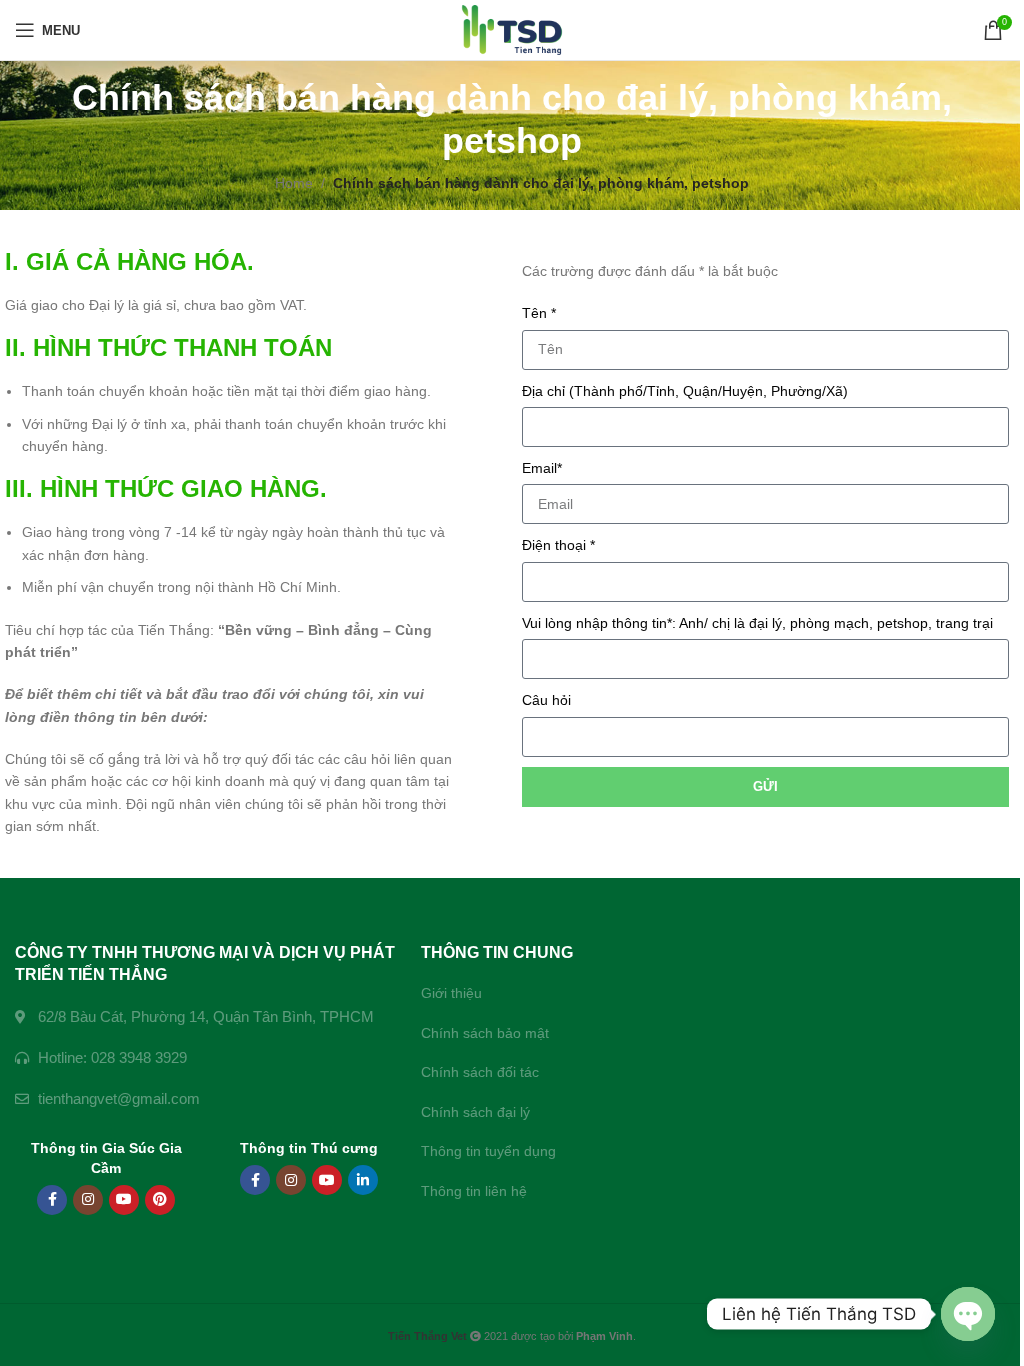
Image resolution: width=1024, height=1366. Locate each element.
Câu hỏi (546, 700)
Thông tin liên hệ (474, 1191)
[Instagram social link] (88, 1200)
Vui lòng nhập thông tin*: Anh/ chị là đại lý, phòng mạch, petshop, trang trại (757, 623)
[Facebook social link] (52, 1200)
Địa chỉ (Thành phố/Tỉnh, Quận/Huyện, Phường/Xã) (685, 391)
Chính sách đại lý (475, 1112)
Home (294, 183)
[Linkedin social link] (363, 1180)
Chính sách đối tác (480, 1072)
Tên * (539, 313)
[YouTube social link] (124, 1200)
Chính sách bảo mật (485, 1033)
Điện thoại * (558, 545)
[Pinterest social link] (160, 1200)
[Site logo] (512, 29)
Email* (542, 468)
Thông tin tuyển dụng (488, 1151)
